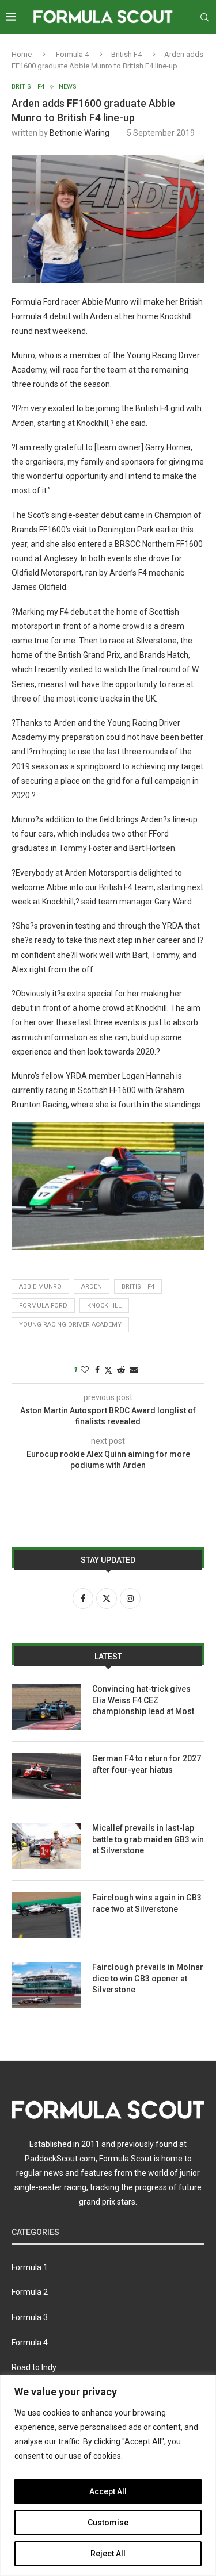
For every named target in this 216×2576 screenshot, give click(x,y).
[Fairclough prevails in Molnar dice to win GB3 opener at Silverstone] (46, 1985)
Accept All (108, 2491)
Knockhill (104, 1306)
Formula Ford (43, 1306)
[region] (108, 2475)
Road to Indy (34, 2367)
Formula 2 (30, 2292)
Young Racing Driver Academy (70, 1325)
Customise (108, 2523)
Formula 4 (72, 54)
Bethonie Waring (79, 133)
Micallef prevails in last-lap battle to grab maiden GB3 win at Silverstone (148, 1839)
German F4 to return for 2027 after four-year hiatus (147, 1764)
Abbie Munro (40, 1287)
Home (22, 54)
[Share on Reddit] (121, 1370)
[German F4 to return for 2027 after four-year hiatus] (46, 1776)
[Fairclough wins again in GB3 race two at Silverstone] (46, 1915)
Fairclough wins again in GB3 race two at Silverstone (147, 1903)
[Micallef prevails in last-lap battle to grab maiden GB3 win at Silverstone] (46, 1846)
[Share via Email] (134, 1370)
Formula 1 (30, 2267)
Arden (92, 1287)
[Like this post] (85, 1370)
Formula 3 (30, 2317)
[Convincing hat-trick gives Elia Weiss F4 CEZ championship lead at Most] (46, 1707)
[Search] (204, 17)
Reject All (108, 2554)
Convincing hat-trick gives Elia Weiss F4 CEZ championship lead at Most (143, 1700)
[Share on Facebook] (97, 1370)
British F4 (126, 54)
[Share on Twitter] (108, 1370)
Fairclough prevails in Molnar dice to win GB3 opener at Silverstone (148, 1978)
